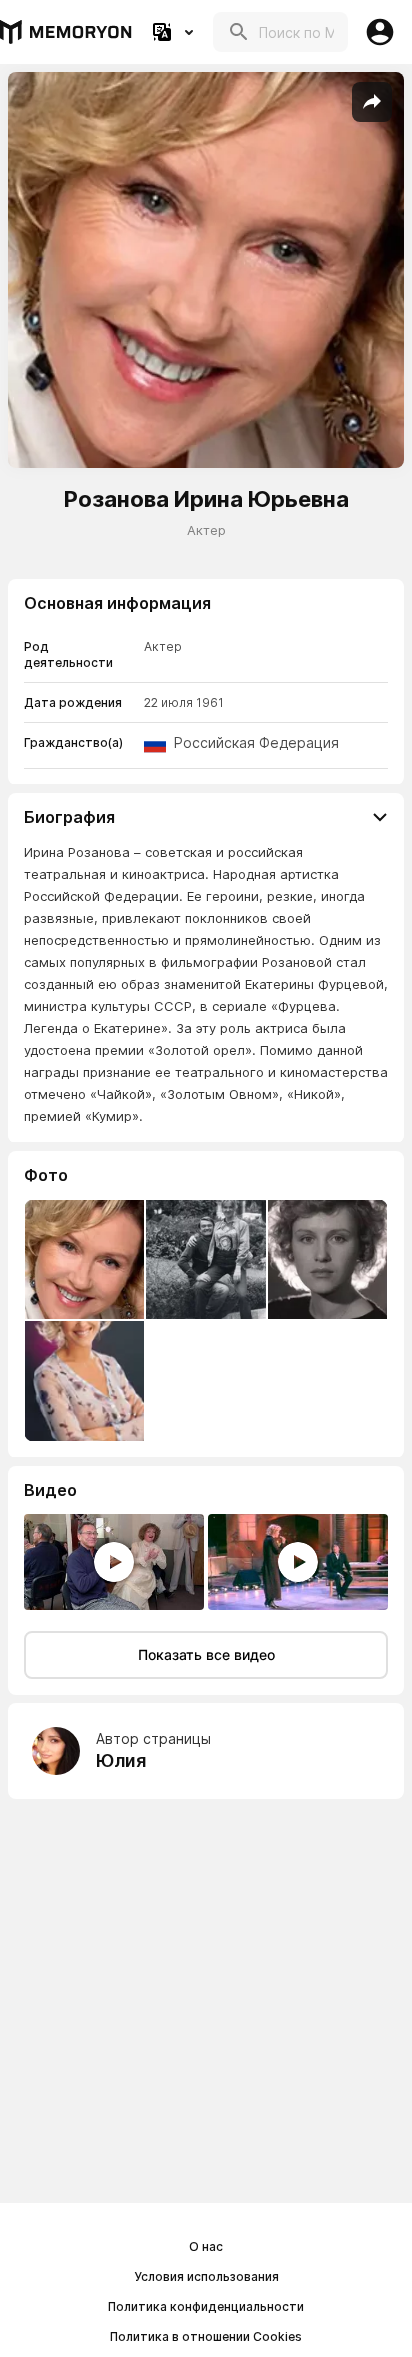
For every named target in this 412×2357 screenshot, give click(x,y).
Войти (380, 32)
